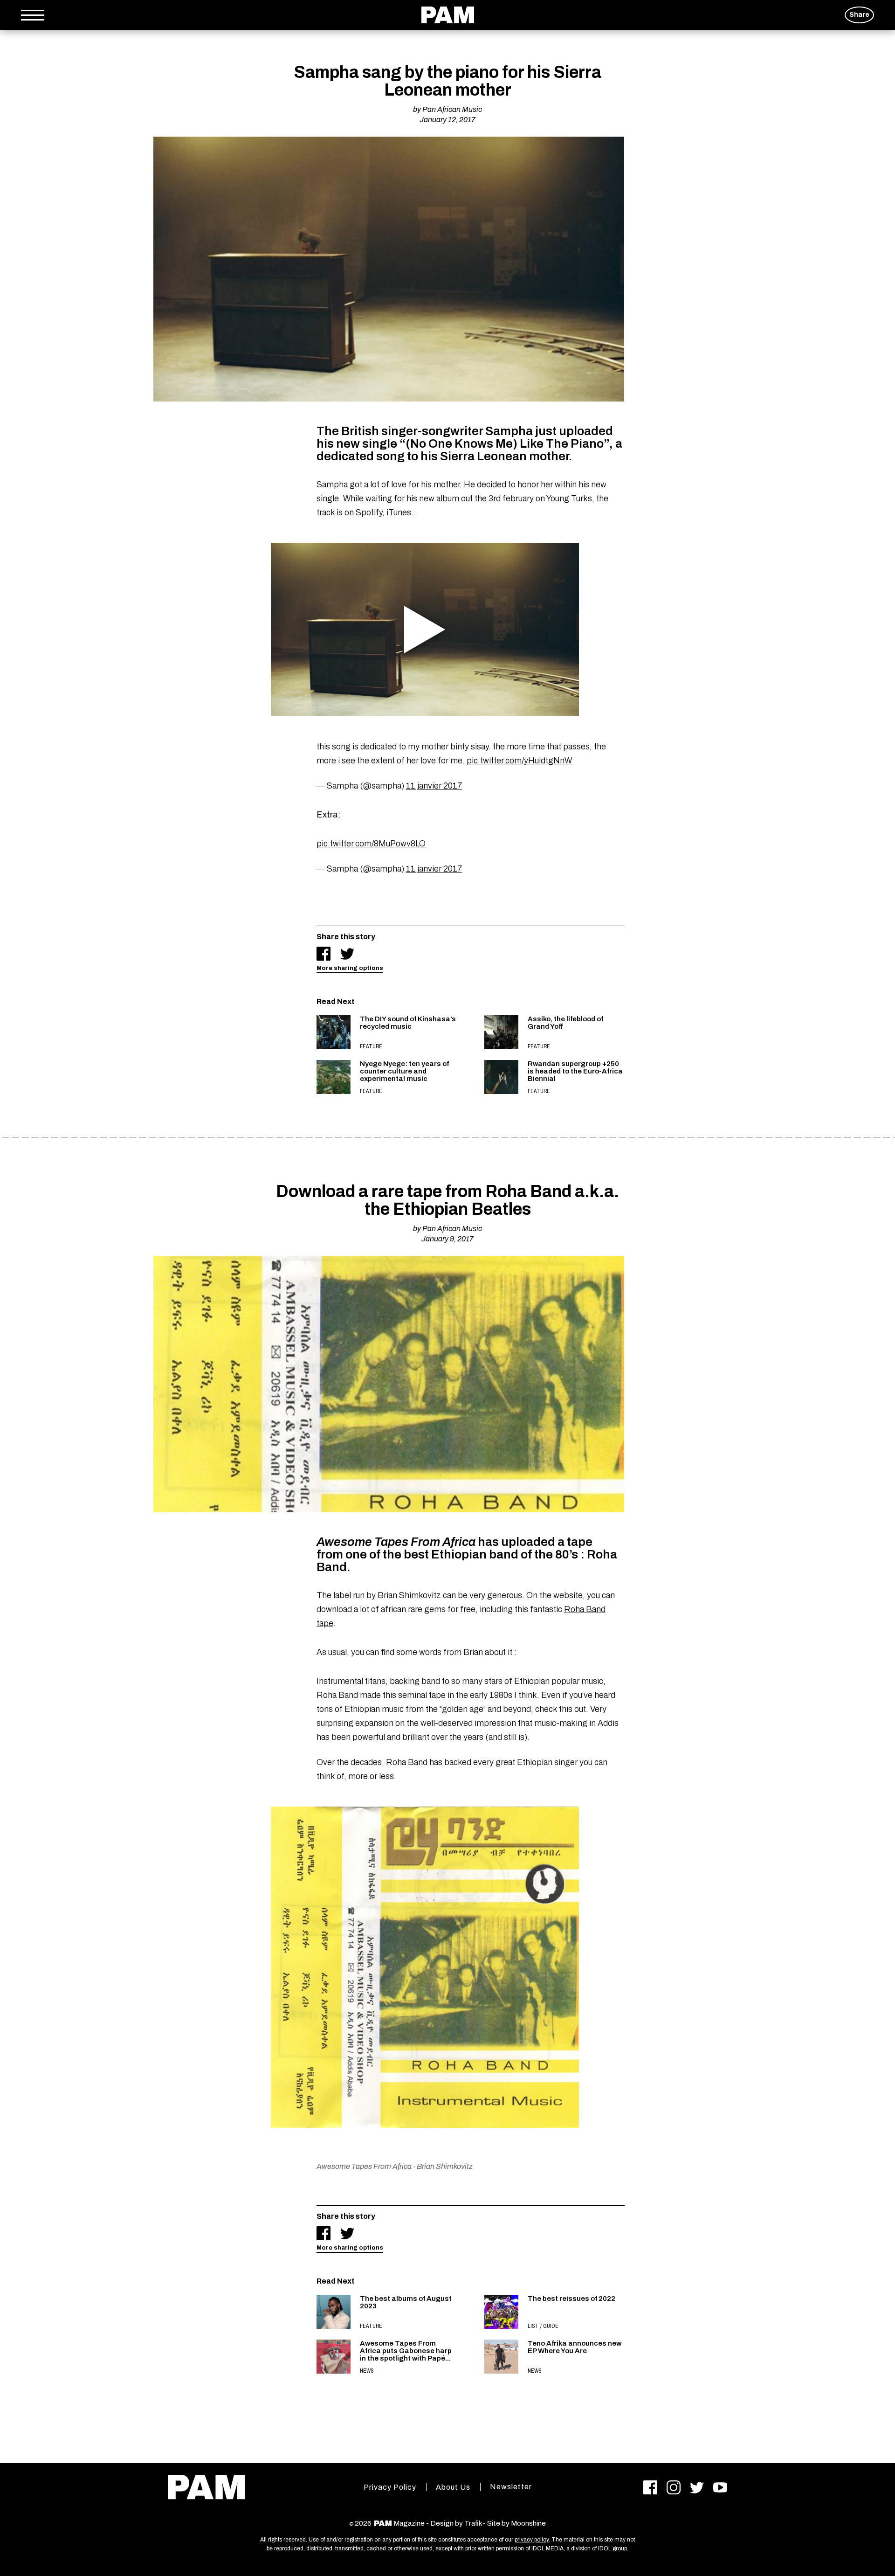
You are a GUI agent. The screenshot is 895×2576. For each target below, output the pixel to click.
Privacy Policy (390, 2487)
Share (859, 15)
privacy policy (532, 2540)
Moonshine (528, 2523)
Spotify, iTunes (383, 512)
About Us (453, 2487)
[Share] (324, 954)
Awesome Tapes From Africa (364, 2166)
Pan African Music (452, 109)
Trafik (473, 2523)
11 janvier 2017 (434, 786)
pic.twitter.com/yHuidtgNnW (519, 761)
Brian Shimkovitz (445, 2166)
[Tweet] (347, 954)
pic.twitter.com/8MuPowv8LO (371, 844)
